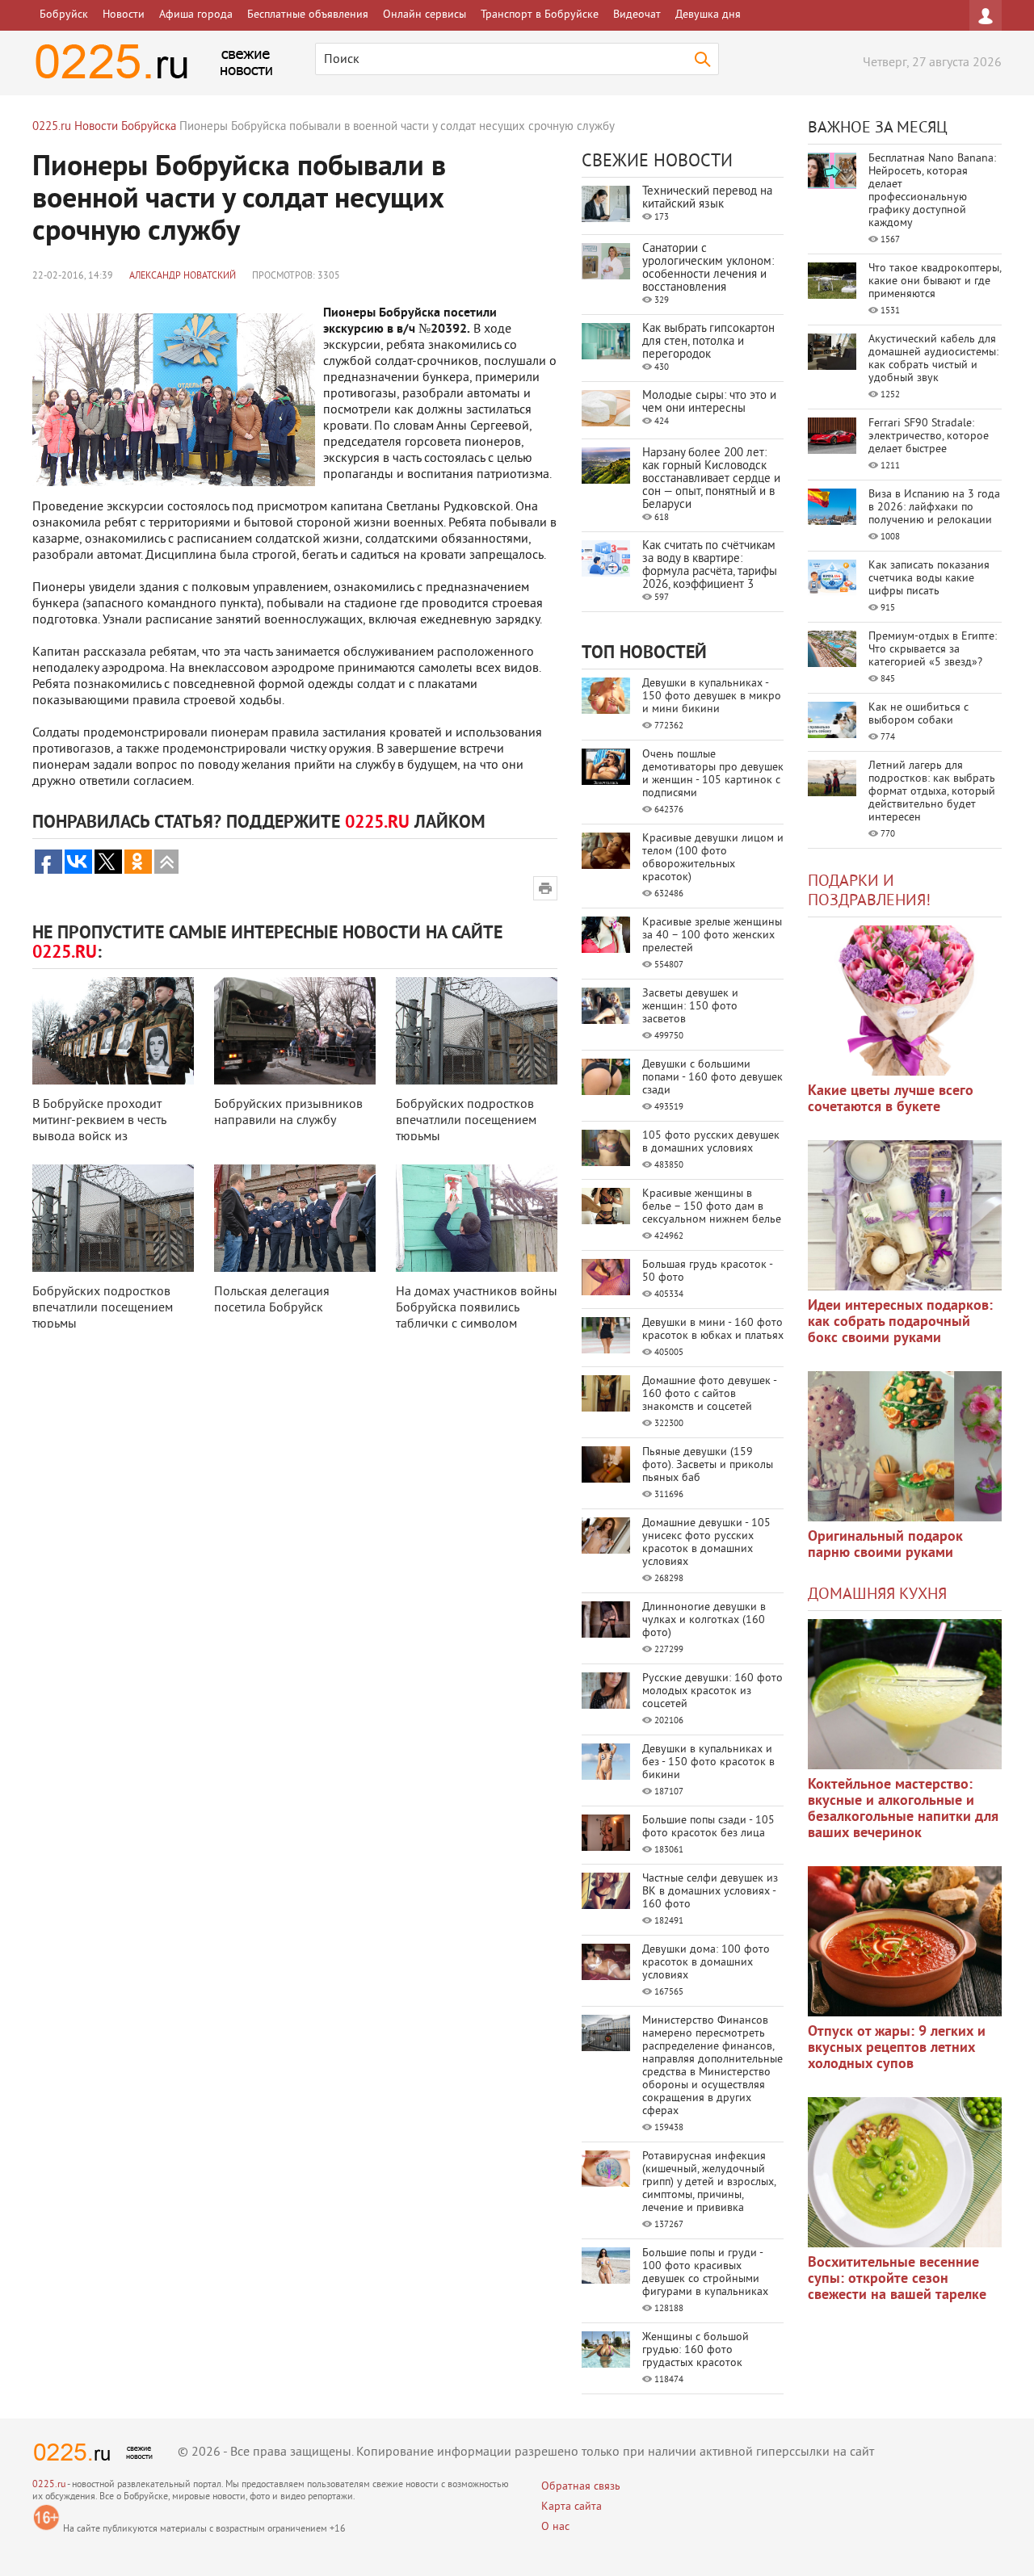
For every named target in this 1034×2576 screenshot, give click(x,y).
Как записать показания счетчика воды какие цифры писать (929, 579)
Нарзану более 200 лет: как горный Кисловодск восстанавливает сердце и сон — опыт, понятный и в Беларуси (711, 479)
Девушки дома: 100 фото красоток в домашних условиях (706, 1963)
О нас (555, 2527)
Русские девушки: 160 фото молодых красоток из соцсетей (712, 1691)
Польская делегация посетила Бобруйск (272, 1300)
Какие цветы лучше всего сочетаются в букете (891, 1099)
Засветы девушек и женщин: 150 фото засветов (690, 1007)
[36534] (905, 2172)
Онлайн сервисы (425, 15)
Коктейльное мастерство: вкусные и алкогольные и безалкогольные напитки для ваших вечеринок (903, 1809)
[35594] (905, 1001)
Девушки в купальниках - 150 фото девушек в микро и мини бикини (712, 696)
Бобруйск (64, 15)
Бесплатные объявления (308, 15)
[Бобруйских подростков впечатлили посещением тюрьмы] (477, 1031)
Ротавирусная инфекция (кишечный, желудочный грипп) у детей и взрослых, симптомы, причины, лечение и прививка (709, 2182)
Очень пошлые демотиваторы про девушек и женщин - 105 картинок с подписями (713, 774)
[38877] (905, 1694)
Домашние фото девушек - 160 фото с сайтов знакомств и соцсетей (709, 1394)
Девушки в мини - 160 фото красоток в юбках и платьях (713, 1330)
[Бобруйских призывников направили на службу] (295, 1031)
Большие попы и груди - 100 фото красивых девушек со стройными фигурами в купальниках (705, 2273)
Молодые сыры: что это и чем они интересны (709, 403)
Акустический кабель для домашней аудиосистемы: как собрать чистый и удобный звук (933, 359)
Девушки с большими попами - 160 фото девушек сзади (712, 1078)
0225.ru (49, 2485)
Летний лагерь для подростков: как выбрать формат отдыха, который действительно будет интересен (932, 792)
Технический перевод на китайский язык (707, 198)
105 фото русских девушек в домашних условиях (711, 1142)
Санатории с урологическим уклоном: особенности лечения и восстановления (708, 269)
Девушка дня (708, 15)
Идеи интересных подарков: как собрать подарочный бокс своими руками (900, 1322)
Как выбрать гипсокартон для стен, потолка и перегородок (708, 342)
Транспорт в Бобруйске (540, 15)
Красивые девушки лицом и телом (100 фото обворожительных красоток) (713, 858)
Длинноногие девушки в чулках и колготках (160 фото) (704, 1620)
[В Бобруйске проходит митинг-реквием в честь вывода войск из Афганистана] (113, 1031)
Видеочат (637, 15)
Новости (124, 15)
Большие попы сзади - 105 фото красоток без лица (708, 1827)
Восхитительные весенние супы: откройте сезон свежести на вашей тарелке (897, 2279)
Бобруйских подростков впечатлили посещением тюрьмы (466, 1121)
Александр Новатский (183, 277)
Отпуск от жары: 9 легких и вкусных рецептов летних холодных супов (897, 2048)
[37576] (905, 1941)
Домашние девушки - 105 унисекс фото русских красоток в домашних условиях (706, 1543)
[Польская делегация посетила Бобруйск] (295, 1218)
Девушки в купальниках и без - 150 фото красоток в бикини (708, 1762)
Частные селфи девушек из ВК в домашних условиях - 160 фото (710, 1892)
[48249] (905, 1215)
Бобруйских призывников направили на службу (288, 1113)
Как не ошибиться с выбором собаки (918, 714)
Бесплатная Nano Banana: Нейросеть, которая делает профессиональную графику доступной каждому (932, 191)
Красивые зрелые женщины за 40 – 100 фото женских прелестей (712, 936)
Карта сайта (572, 2507)
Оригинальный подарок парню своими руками (885, 1545)
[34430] (905, 1446)
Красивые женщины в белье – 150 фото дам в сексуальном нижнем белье (712, 1207)
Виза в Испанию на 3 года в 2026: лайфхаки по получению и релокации (934, 508)
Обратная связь (581, 2487)
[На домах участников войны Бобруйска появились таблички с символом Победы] (477, 1218)
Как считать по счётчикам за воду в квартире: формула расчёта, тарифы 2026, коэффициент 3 (710, 566)
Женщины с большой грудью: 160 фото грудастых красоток (696, 2350)
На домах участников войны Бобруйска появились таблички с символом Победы (477, 1316)
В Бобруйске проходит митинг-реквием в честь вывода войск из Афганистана (99, 1129)
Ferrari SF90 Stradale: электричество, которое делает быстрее (929, 436)
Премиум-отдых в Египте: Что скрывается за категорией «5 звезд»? (933, 650)
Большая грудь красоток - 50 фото (707, 1271)
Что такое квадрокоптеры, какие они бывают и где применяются (935, 281)
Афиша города (196, 15)
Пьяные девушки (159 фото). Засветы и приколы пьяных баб (708, 1465)
